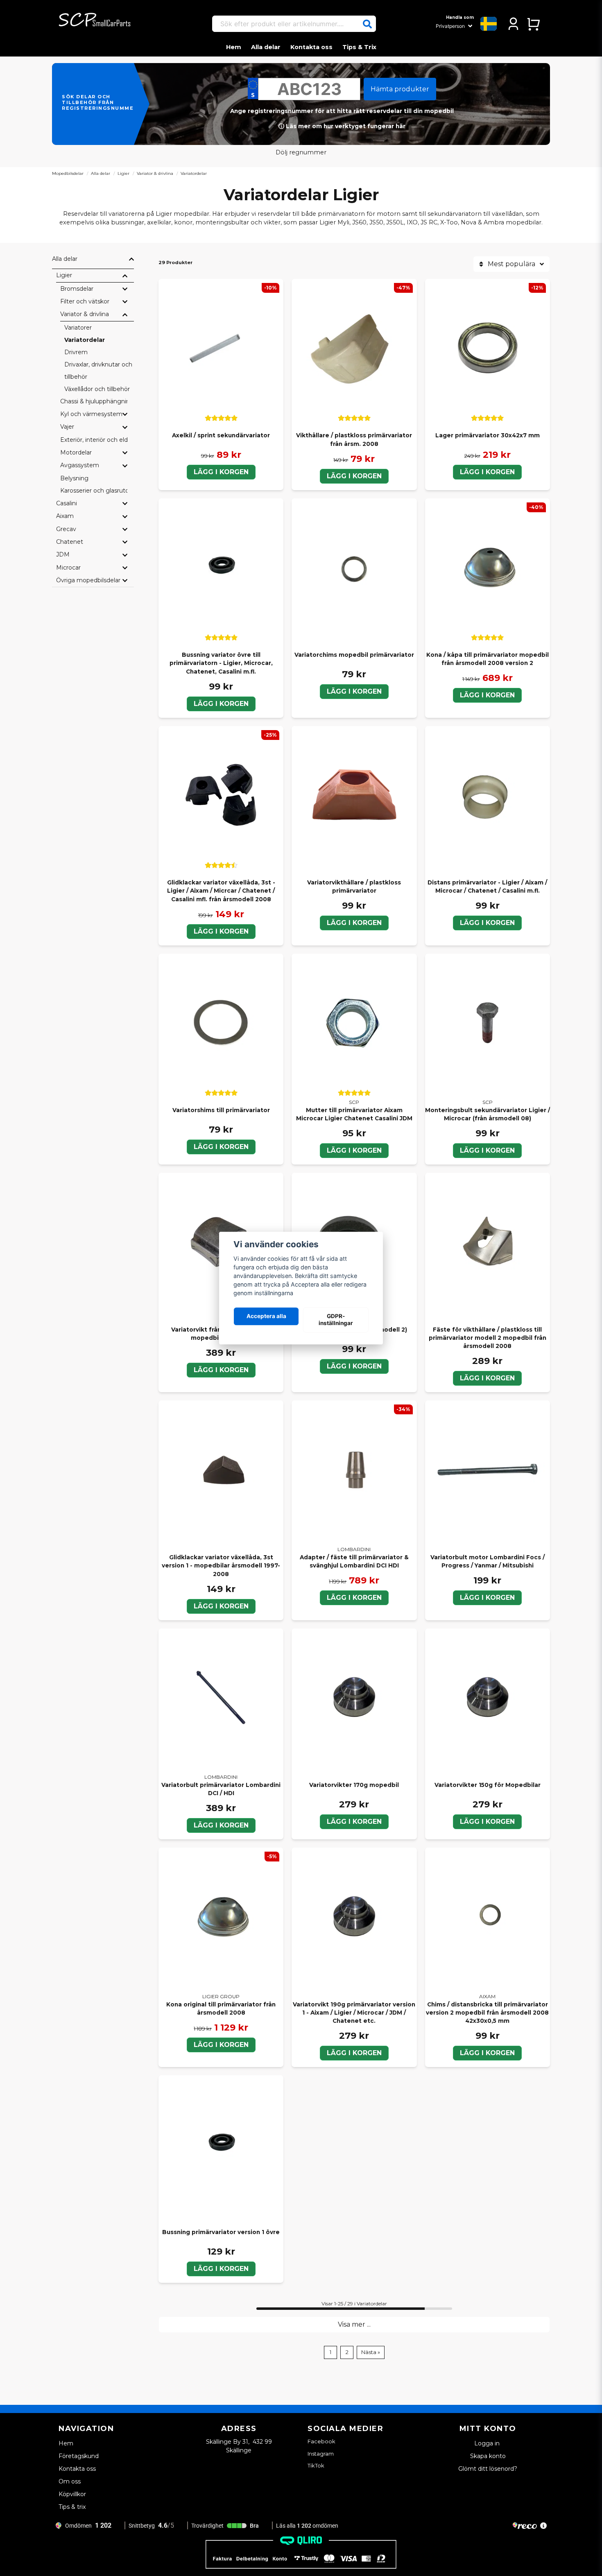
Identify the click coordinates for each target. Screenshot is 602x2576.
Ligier (123, 173)
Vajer (67, 427)
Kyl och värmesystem (91, 414)
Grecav (66, 529)
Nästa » (371, 2352)
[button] (367, 24)
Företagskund (79, 2456)
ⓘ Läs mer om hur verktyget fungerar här (342, 126)
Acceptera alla (266, 1316)
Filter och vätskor (85, 301)
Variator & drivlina (155, 173)
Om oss (70, 2481)
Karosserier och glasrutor (94, 491)
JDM (63, 554)
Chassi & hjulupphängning (94, 401)
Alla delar (266, 47)
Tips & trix (72, 2507)
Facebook (321, 2441)
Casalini (67, 503)
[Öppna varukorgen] (533, 24)
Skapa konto (488, 2456)
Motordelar (76, 452)
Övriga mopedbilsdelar (88, 580)
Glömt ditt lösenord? (488, 2469)
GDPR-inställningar (336, 1320)
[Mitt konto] (513, 24)
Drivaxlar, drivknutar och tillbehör (98, 371)
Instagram (321, 2454)
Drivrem (76, 352)
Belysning (74, 478)
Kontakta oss (311, 47)
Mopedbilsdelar (68, 173)
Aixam (65, 516)
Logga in (488, 2443)
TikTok (316, 2465)
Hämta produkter (400, 89)
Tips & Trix (359, 47)
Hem (234, 47)
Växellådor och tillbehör (97, 389)
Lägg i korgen (221, 472)
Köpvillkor (72, 2494)
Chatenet (70, 542)
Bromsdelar (77, 289)
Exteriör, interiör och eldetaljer (94, 440)
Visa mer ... (354, 2324)
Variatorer (78, 328)
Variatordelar (85, 340)
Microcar (68, 568)
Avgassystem (80, 465)
